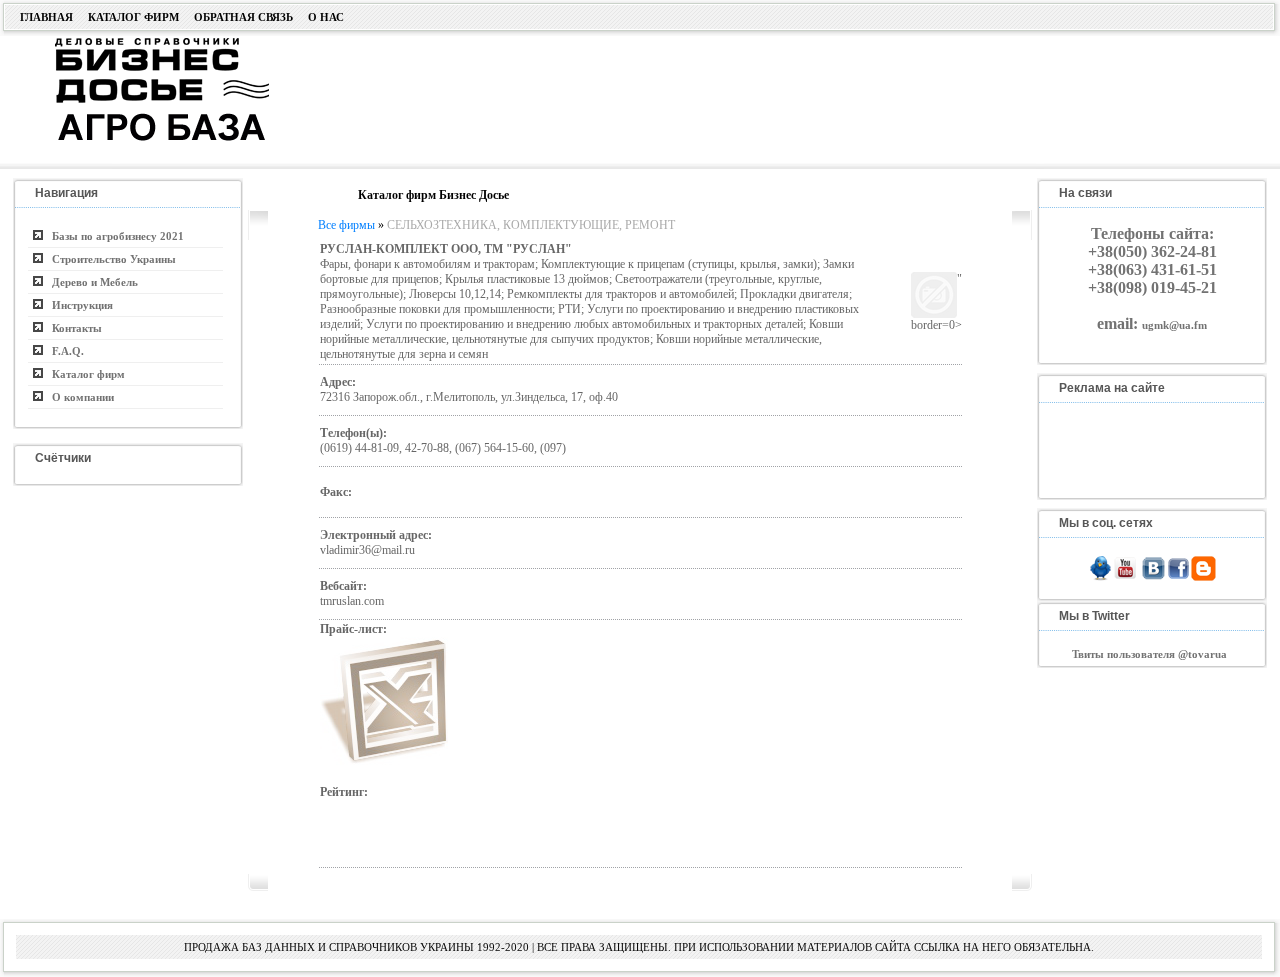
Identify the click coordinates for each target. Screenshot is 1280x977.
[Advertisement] (754, 97)
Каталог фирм (133, 17)
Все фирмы (346, 225)
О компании (78, 397)
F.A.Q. (63, 351)
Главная (46, 17)
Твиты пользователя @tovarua (1149, 654)
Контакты (72, 328)
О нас (326, 17)
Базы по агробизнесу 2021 (113, 236)
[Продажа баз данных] (137, 43)
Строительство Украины (109, 259)
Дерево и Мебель (90, 282)
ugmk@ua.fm (1174, 325)
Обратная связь (243, 17)
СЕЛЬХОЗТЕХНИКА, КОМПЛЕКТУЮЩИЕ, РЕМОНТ (531, 225)
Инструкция (78, 305)
